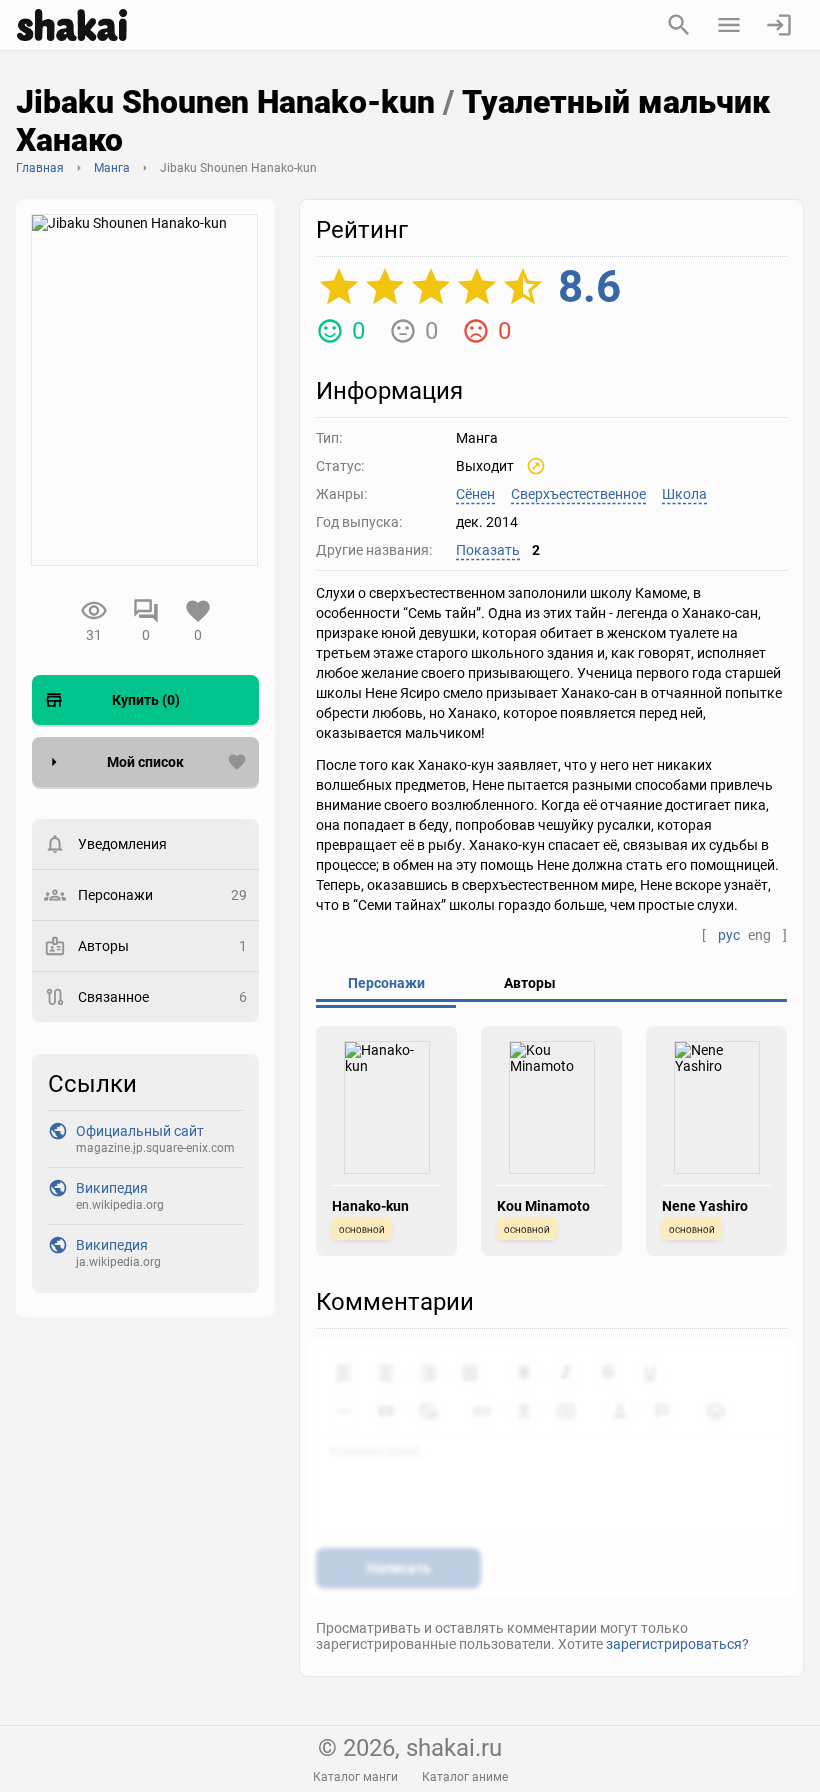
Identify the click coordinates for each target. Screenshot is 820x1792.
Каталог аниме (465, 1777)
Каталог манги (355, 1777)
